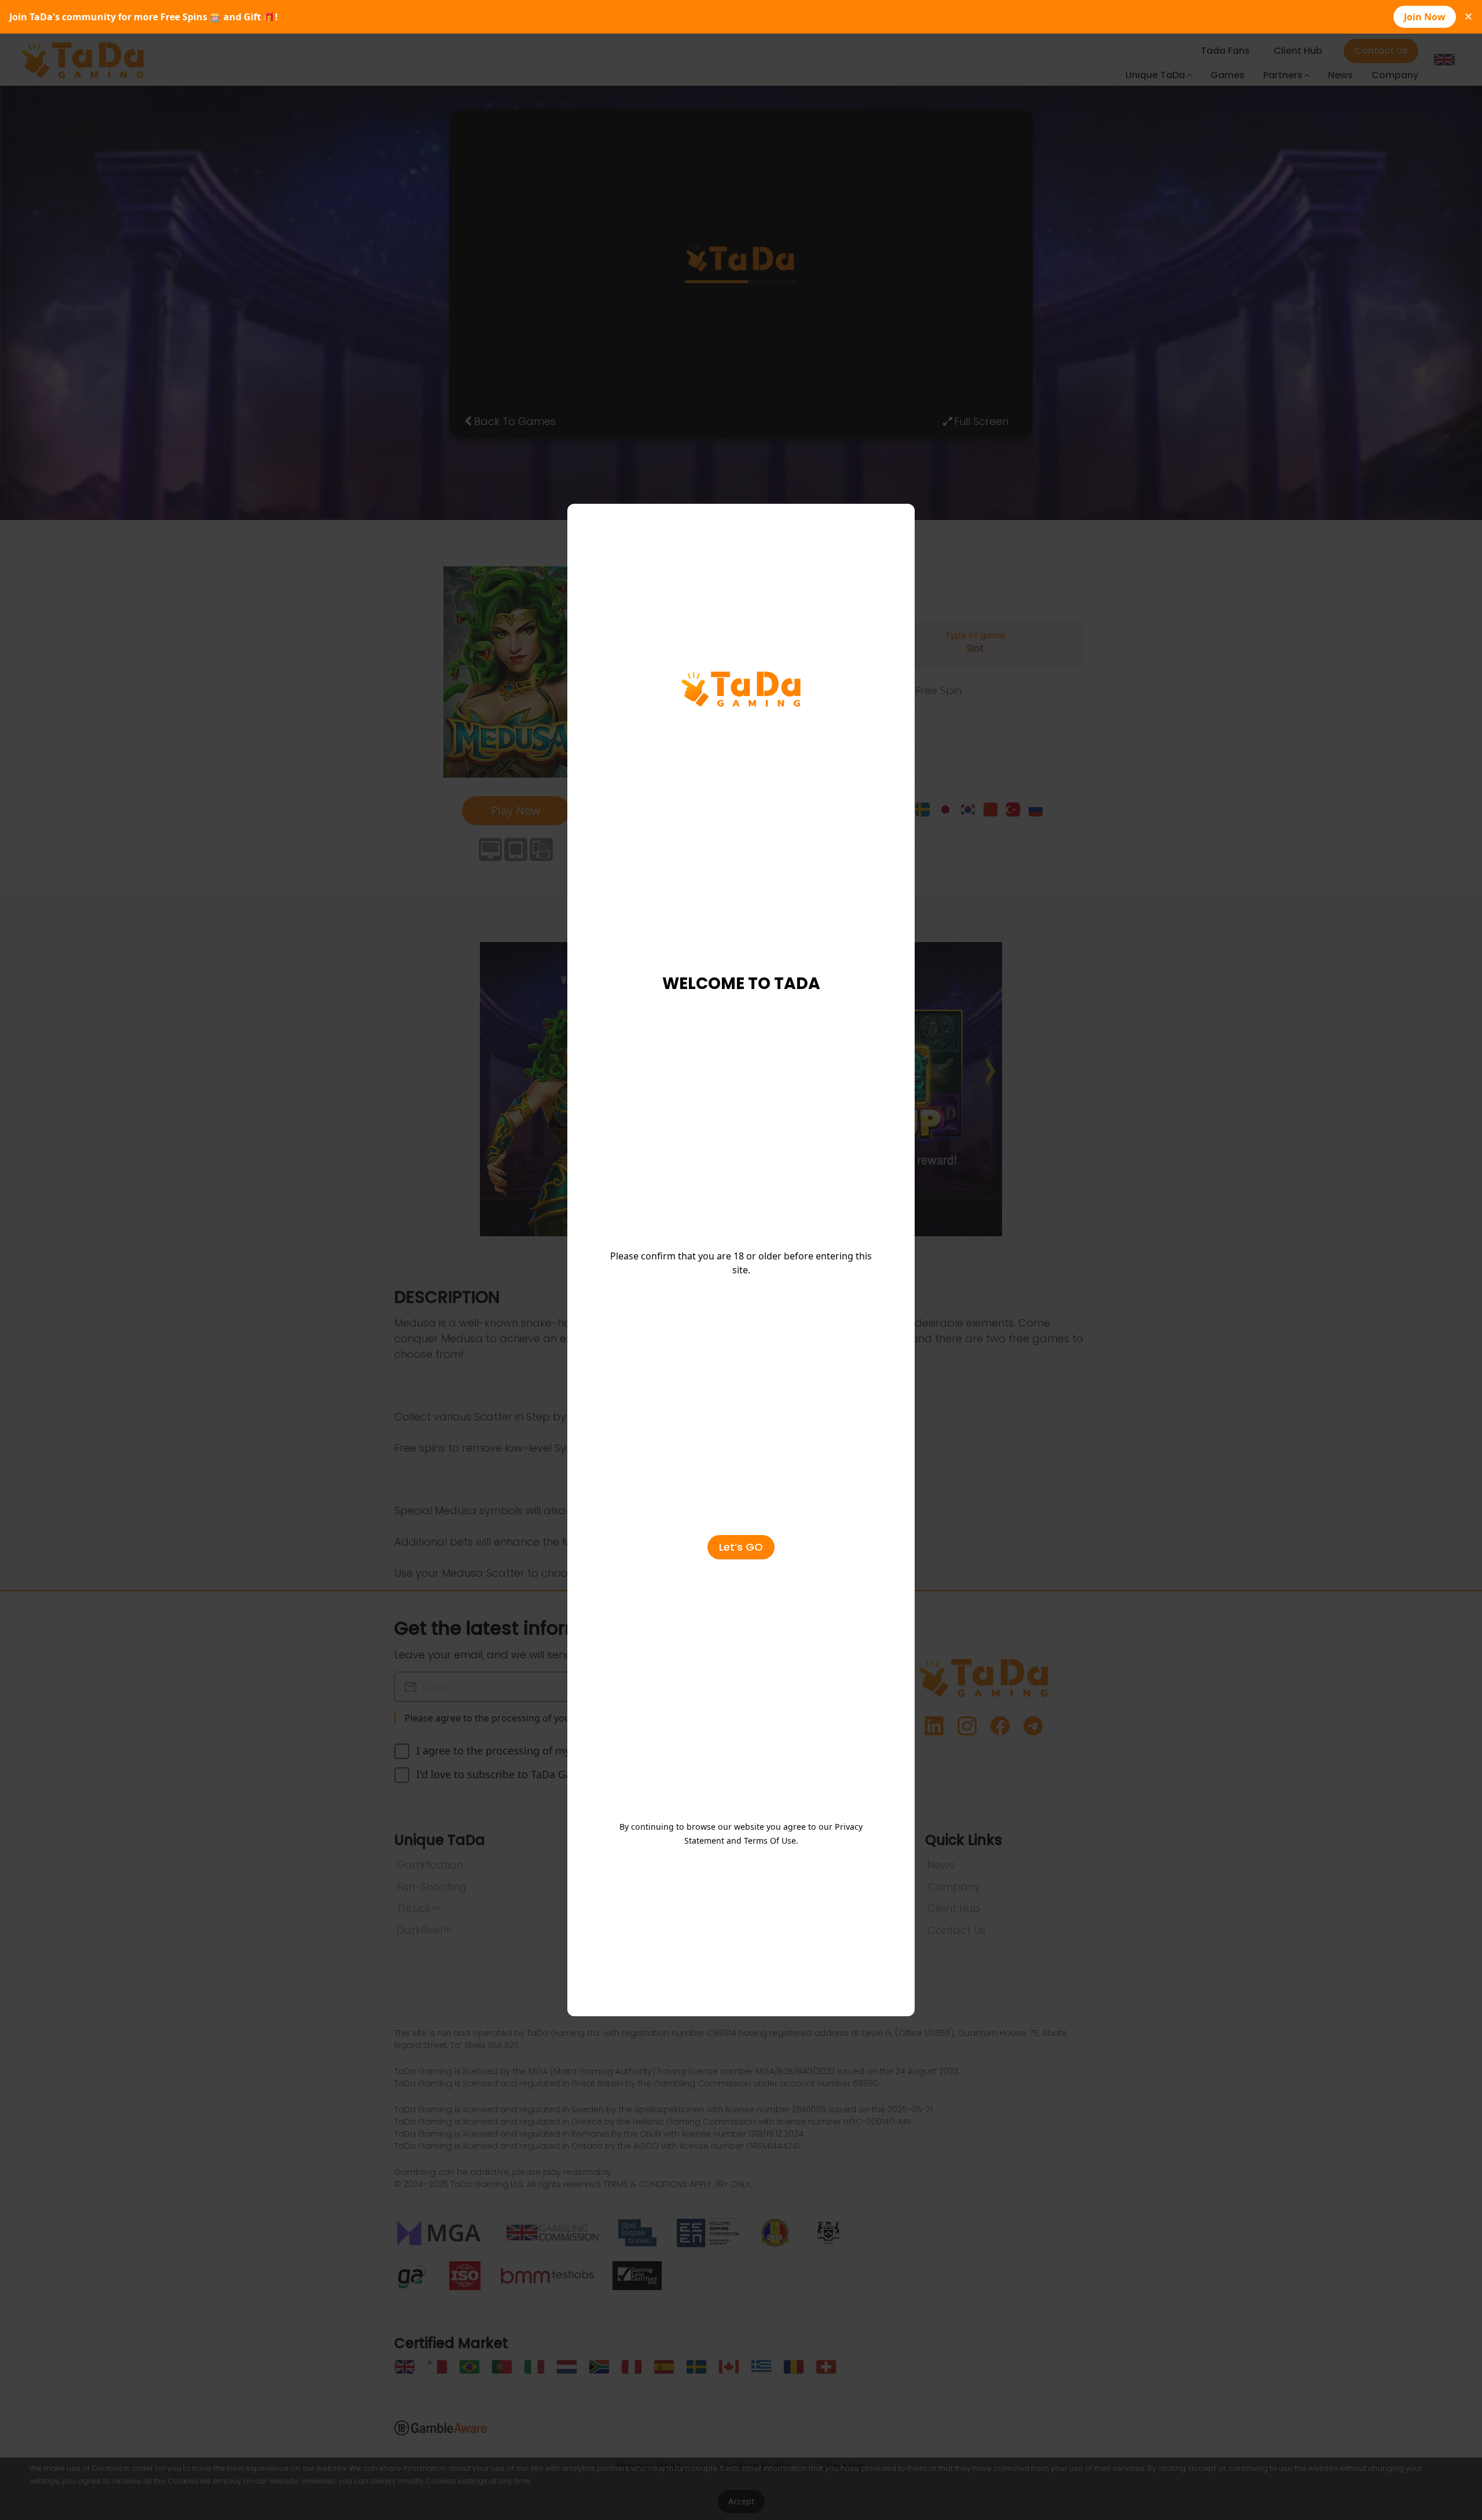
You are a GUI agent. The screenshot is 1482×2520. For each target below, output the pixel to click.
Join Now (1425, 17)
